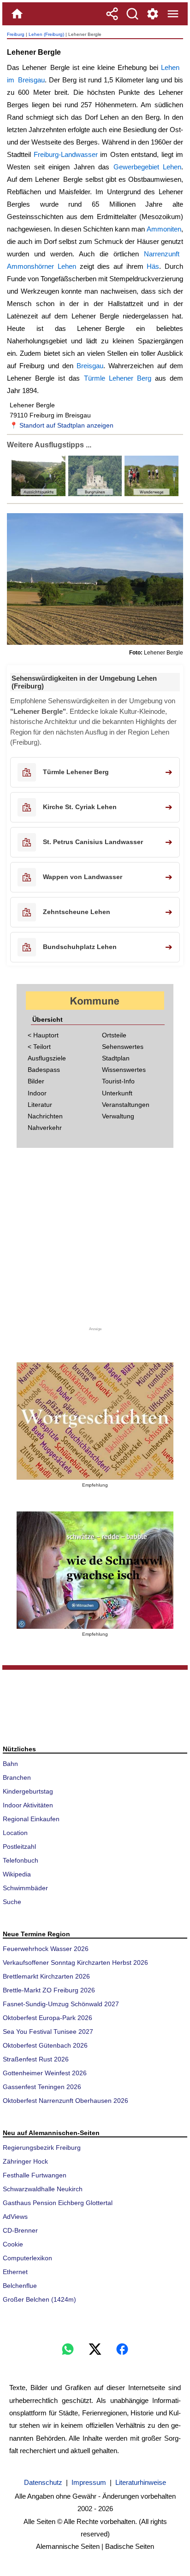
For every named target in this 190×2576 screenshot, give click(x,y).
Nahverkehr (45, 1128)
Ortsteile (114, 1035)
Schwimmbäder (25, 1888)
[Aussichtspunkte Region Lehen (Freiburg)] (38, 494)
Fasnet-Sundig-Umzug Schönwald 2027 (61, 2004)
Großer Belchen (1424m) (39, 2299)
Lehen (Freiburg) (46, 34)
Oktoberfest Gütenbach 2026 (45, 2045)
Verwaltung (118, 1116)
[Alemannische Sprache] (95, 1421)
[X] (95, 2349)
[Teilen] (112, 14)
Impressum (89, 2482)
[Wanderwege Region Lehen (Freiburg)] (150, 494)
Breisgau (90, 366)
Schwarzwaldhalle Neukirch (43, 2189)
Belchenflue (20, 2286)
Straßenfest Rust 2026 (36, 2059)
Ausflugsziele (47, 1058)
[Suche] (132, 14)
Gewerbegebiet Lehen (147, 167)
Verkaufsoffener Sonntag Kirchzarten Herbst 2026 (75, 1962)
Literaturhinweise (141, 2482)
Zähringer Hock (25, 2161)
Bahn (10, 1764)
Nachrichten (45, 1116)
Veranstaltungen (126, 1105)
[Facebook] (122, 2349)
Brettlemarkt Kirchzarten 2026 (46, 1976)
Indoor (37, 1093)
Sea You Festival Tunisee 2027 (48, 2032)
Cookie (13, 2244)
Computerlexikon (27, 2258)
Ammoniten (164, 229)
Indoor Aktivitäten (28, 1805)
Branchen (17, 1777)
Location (15, 1833)
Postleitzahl (19, 1847)
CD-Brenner (20, 2230)
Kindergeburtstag (28, 1791)
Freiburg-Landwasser (66, 154)
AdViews (15, 2217)
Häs (153, 266)
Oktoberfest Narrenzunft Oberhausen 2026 (65, 2101)
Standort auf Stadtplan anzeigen (66, 425)
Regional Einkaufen (31, 1819)
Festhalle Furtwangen (35, 2175)
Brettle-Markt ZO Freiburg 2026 (49, 1990)
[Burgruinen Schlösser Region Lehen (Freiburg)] (94, 494)
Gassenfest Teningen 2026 (42, 2087)
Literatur (40, 1105)
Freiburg (16, 34)
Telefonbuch (21, 1860)
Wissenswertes (124, 1070)
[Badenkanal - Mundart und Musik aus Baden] (95, 1570)
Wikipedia (17, 1874)
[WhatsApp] (68, 2349)
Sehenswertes (123, 1047)
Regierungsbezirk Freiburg (42, 2148)
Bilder (36, 1081)
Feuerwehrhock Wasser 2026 (46, 1949)
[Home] (17, 14)
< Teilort (39, 1047)
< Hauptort (43, 1035)
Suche (12, 1902)
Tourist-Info (118, 1081)
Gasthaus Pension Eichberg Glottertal (58, 2203)
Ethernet (15, 2272)
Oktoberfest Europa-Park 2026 (47, 2018)
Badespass (44, 1070)
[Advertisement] (95, 1243)
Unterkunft (117, 1093)
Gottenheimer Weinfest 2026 (45, 2073)
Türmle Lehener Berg (118, 378)
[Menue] (173, 14)
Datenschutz (43, 2482)
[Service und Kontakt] (153, 14)
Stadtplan (116, 1058)
